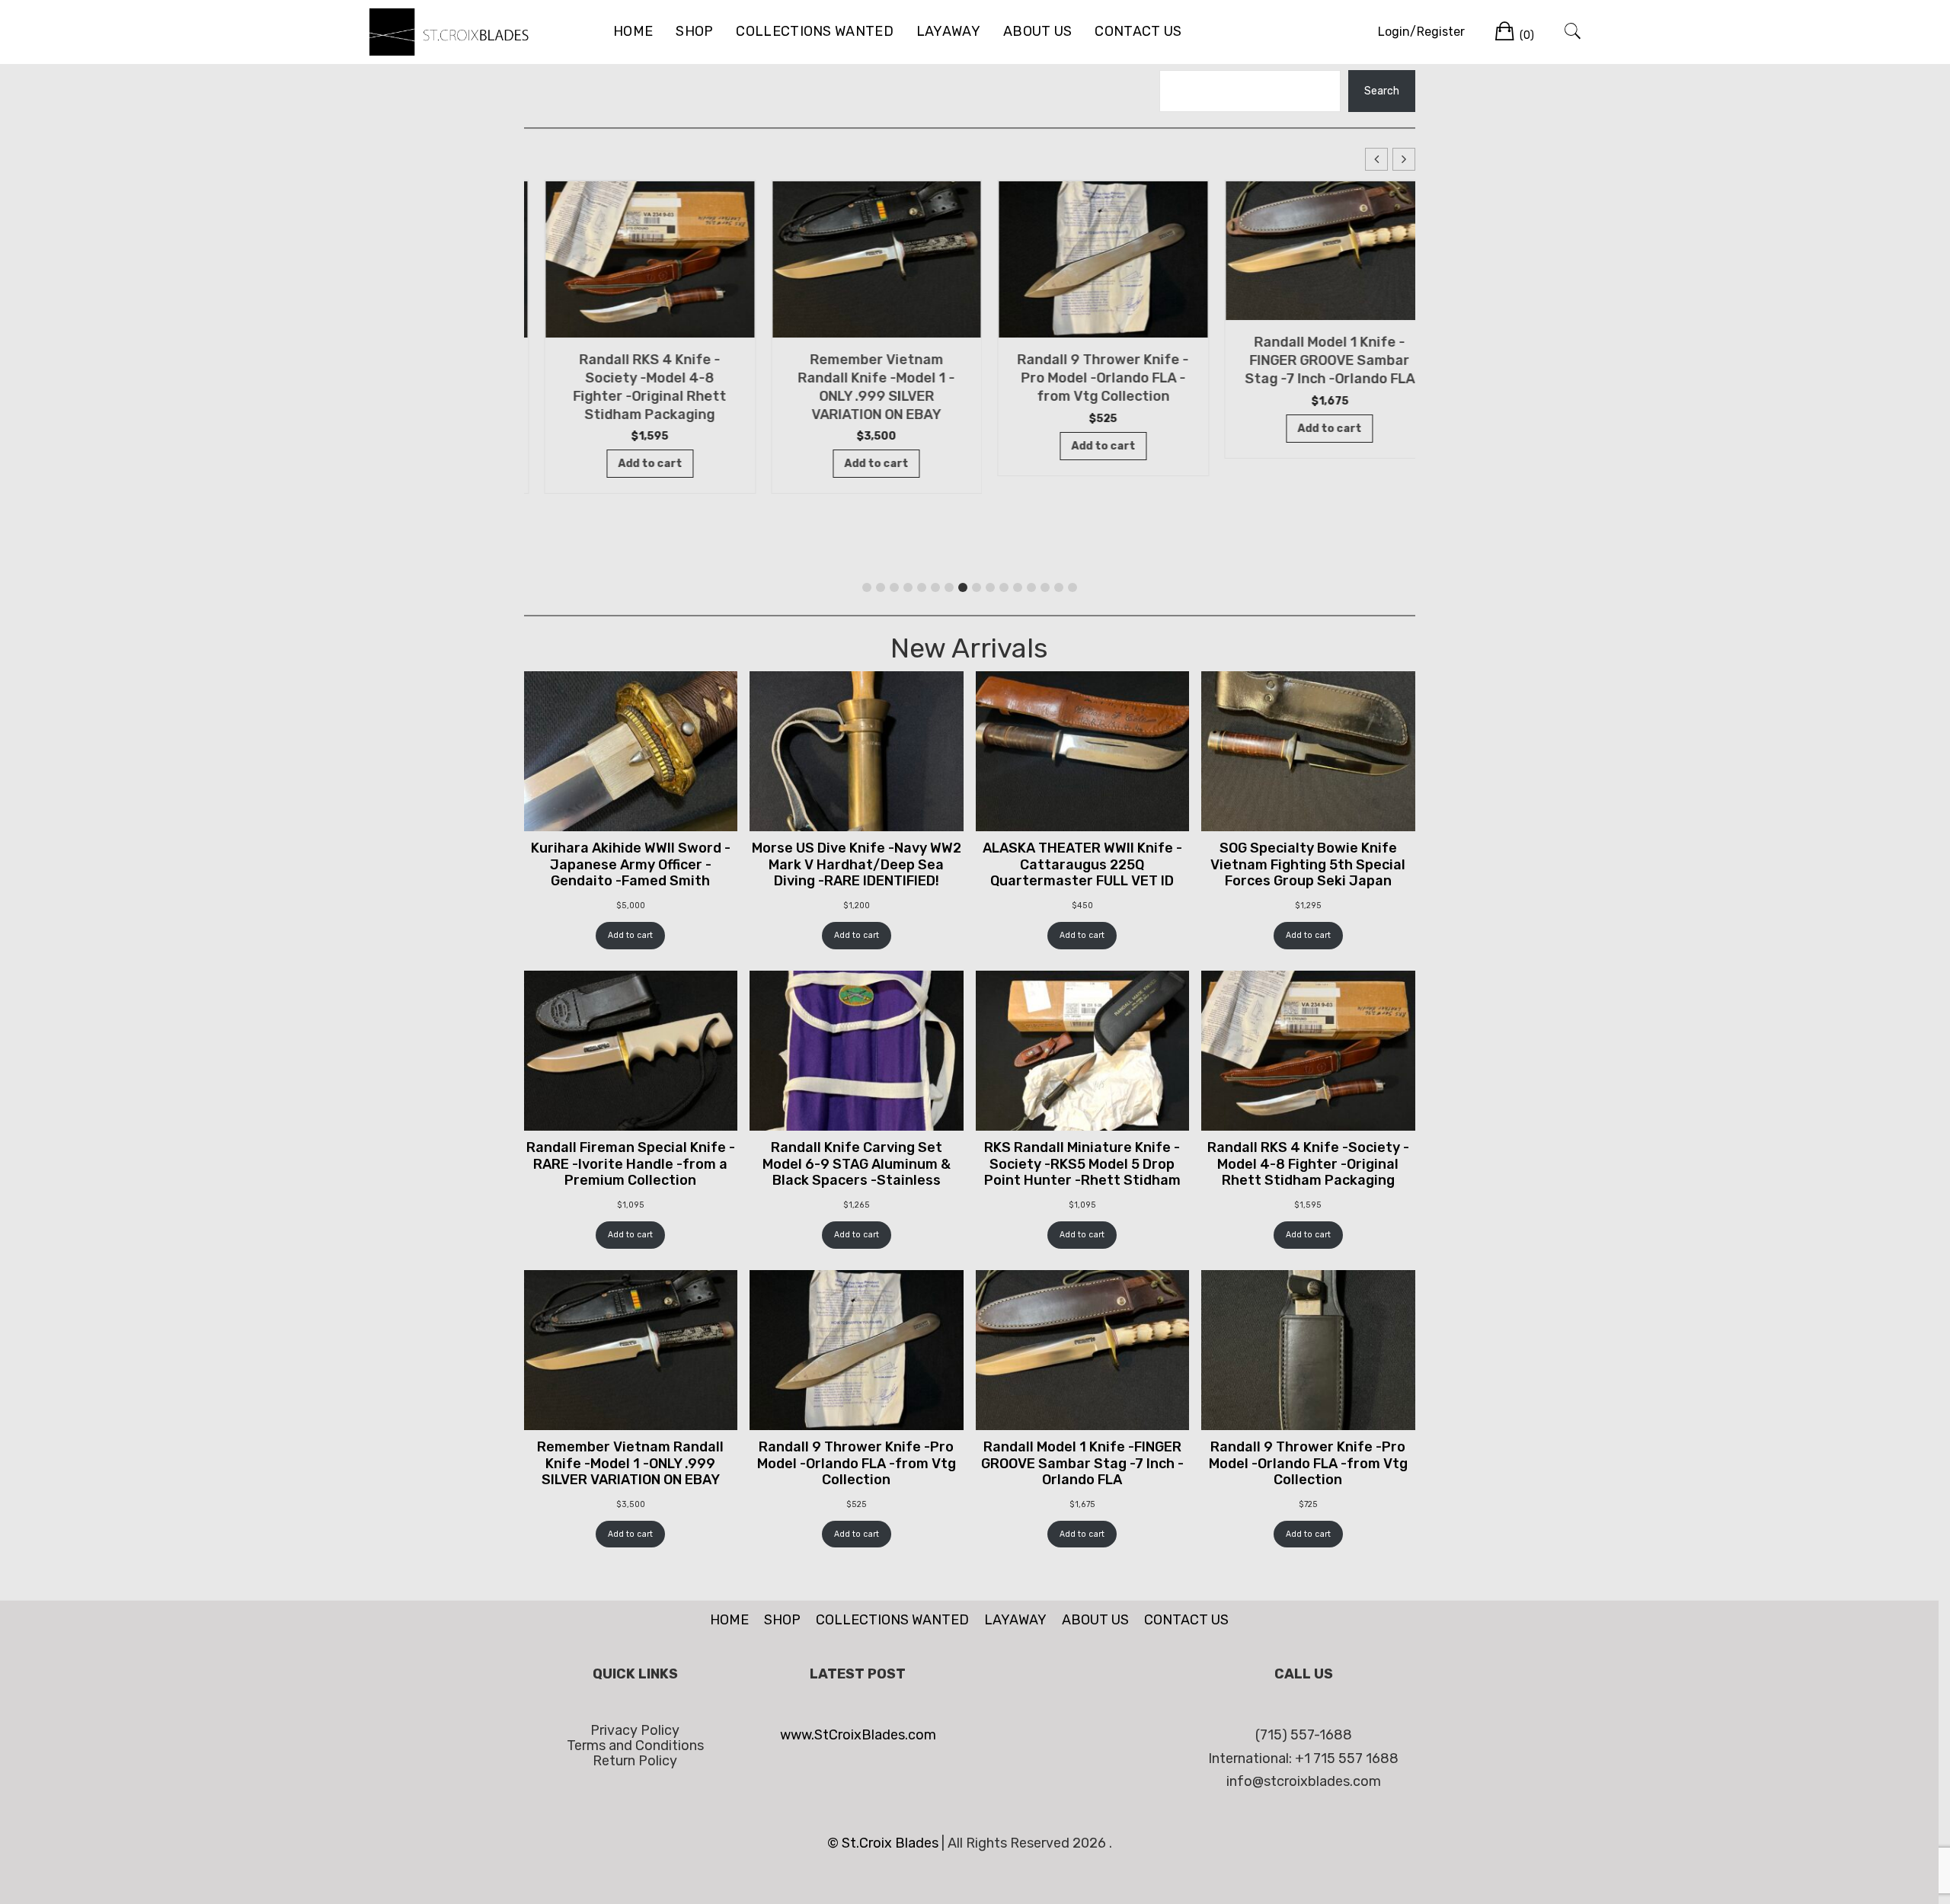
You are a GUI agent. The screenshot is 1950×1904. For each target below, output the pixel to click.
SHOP (694, 31)
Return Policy (635, 1761)
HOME (633, 31)
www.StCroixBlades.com (858, 1735)
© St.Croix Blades (884, 1843)
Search (1382, 91)
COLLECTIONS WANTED (814, 31)
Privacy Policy (635, 1730)
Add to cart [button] (629, 464)
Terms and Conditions (635, 1746)
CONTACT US (1138, 31)
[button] (1404, 159)
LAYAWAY (948, 31)
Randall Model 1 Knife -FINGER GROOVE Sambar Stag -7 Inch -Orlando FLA (1309, 360)
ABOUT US (1037, 31)
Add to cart (630, 935)
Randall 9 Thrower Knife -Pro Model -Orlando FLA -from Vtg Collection (1083, 378)
